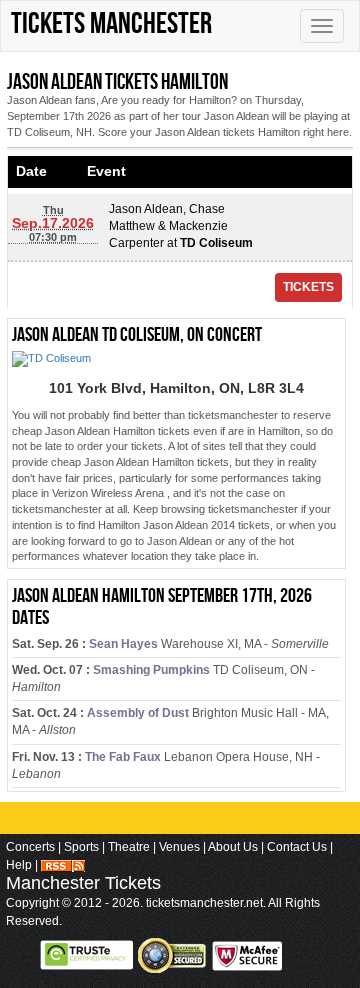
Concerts (30, 847)
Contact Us (297, 847)
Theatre (129, 847)
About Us (233, 847)
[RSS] (63, 865)
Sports (81, 847)
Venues (179, 847)
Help (19, 865)
